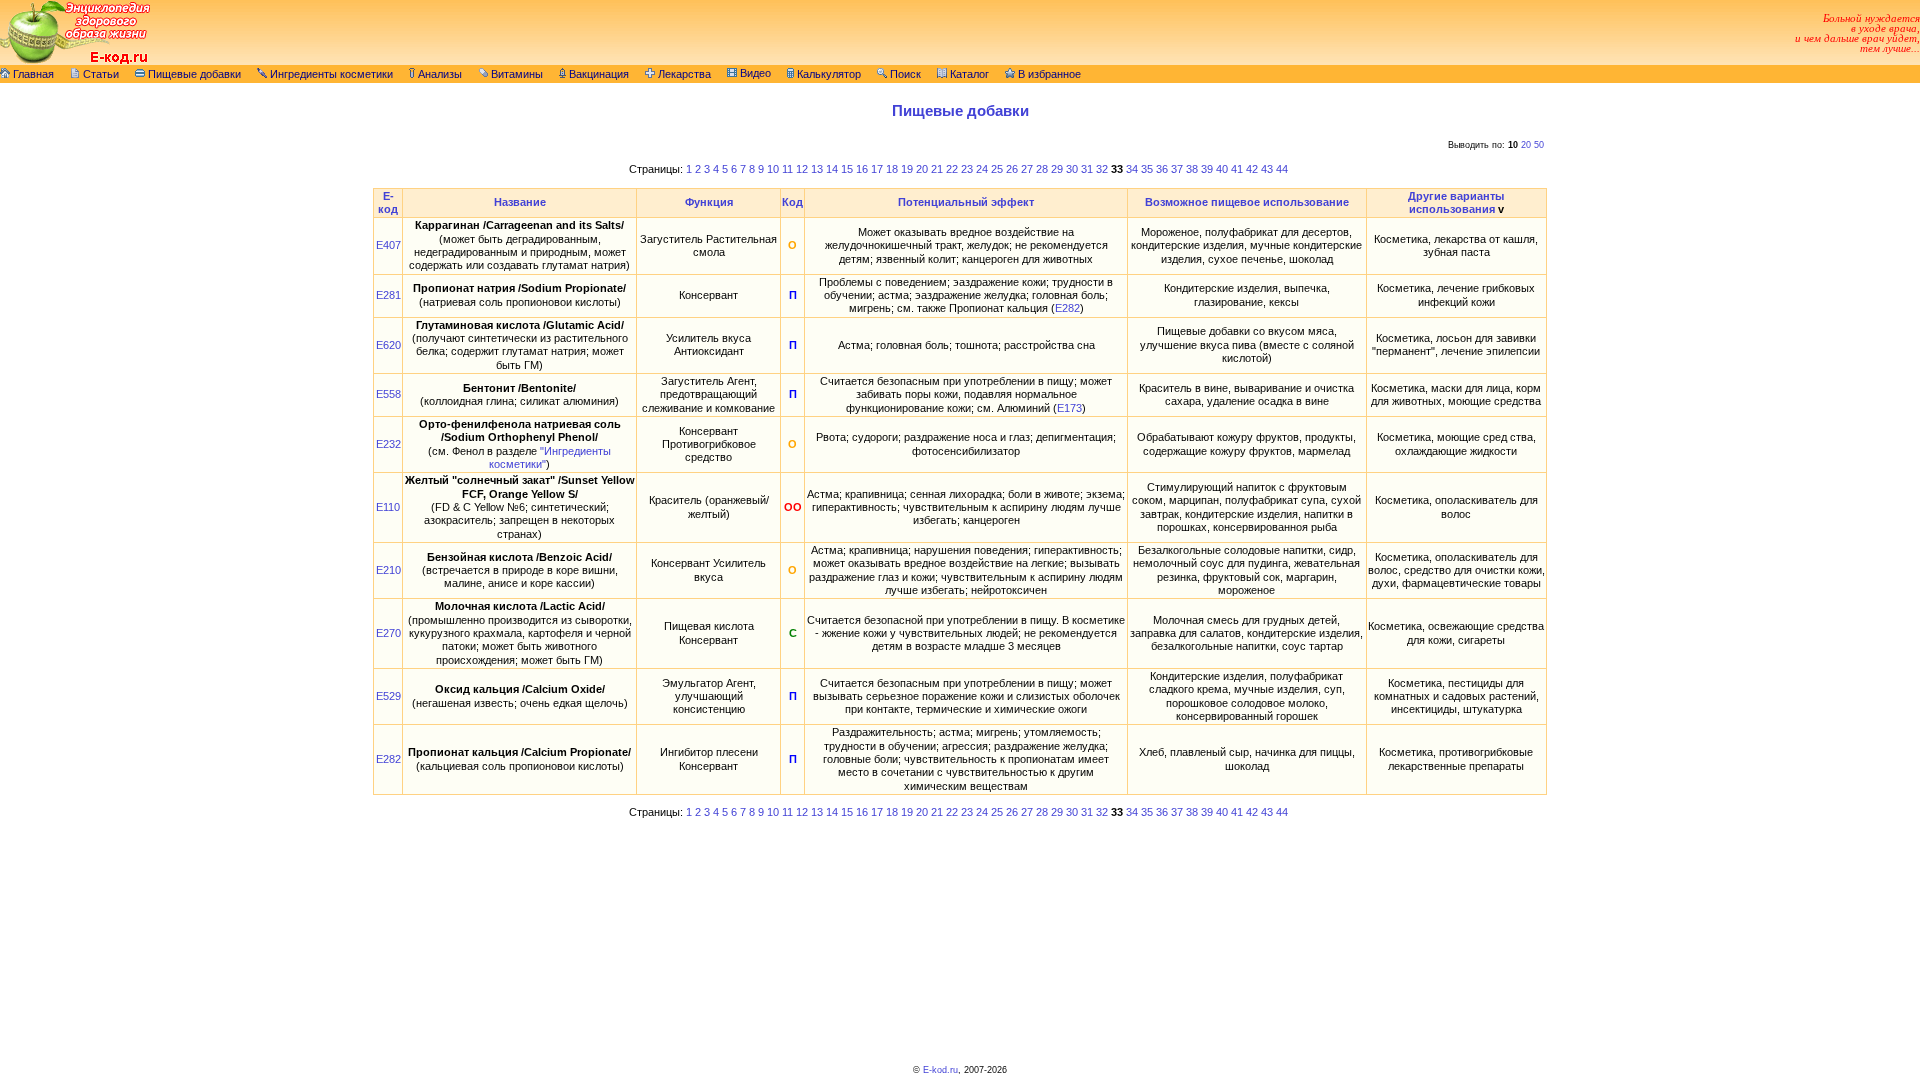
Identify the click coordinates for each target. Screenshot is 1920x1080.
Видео (754, 73)
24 (982, 169)
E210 (388, 570)
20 (1526, 145)
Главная (32, 74)
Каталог (968, 74)
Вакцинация (597, 74)
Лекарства (683, 74)
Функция (709, 202)
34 (1132, 169)
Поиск (904, 74)
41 (1237, 169)
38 (1192, 169)
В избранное (1048, 74)
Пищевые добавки (193, 74)
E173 (1069, 408)
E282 (1067, 308)
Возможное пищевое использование (1247, 202)
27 (1027, 169)
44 (1282, 169)
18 (892, 169)
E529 (388, 696)
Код (792, 202)
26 (1012, 169)
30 (1072, 169)
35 (1147, 169)
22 (952, 169)
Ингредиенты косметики (330, 74)
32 (1102, 169)
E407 (388, 245)
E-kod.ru (940, 1070)
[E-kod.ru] (75, 61)
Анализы (438, 74)
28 (1042, 169)
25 (997, 169)
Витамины (515, 74)
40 (1222, 169)
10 (773, 169)
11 (787, 169)
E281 (388, 295)
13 (817, 169)
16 (862, 169)
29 (1057, 169)
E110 (388, 507)
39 (1207, 169)
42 (1252, 169)
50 (1539, 145)
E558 (388, 394)
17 (877, 169)
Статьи (99, 74)
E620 (388, 345)
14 (832, 169)
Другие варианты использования (1456, 202)
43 (1267, 169)
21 (937, 169)
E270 (388, 633)
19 (907, 169)
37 (1177, 169)
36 (1162, 169)
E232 (388, 444)
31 (1087, 169)
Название (520, 202)
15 (847, 169)
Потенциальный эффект (966, 202)
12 (802, 169)
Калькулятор (827, 74)
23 (967, 169)
